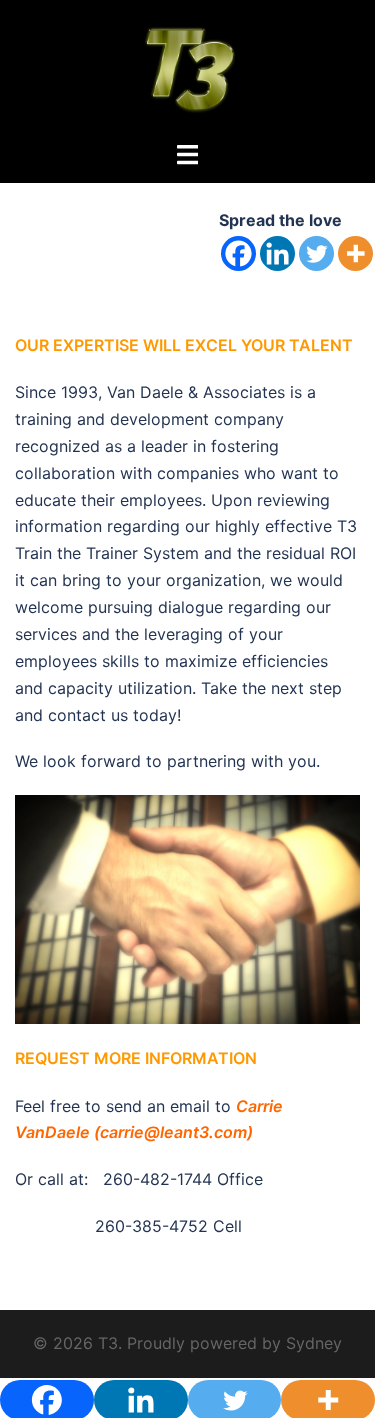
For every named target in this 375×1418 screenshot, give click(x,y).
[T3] (187, 68)
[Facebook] (238, 253)
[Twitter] (316, 253)
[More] (355, 253)
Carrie (259, 1106)
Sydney (314, 1343)
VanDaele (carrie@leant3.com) (134, 1132)
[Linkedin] (277, 253)
